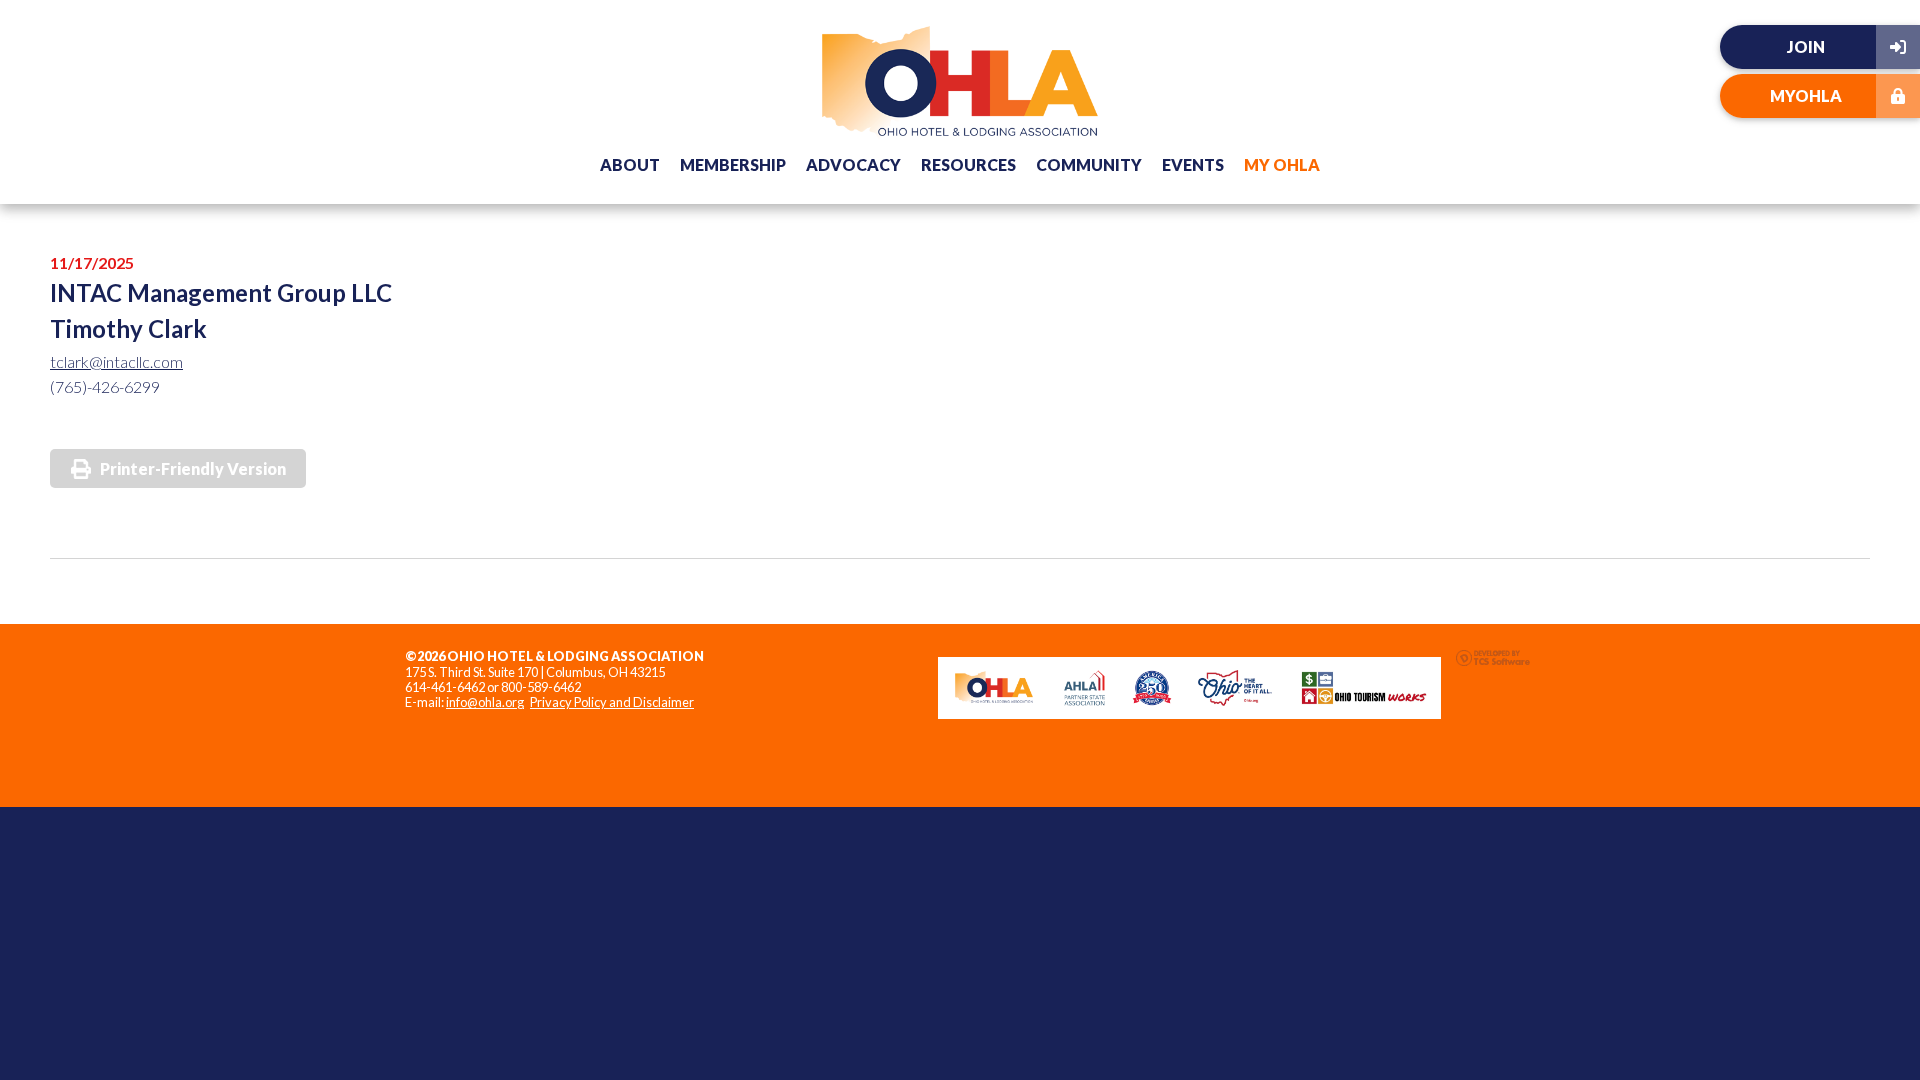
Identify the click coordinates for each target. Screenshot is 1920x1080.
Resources (968, 164)
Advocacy (853, 164)
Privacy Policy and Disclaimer (612, 702)
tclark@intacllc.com (116, 361)
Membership (733, 164)
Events (1193, 164)
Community (1089, 164)
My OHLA (1282, 164)
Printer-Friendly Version (193, 468)
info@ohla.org (485, 702)
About (630, 164)
